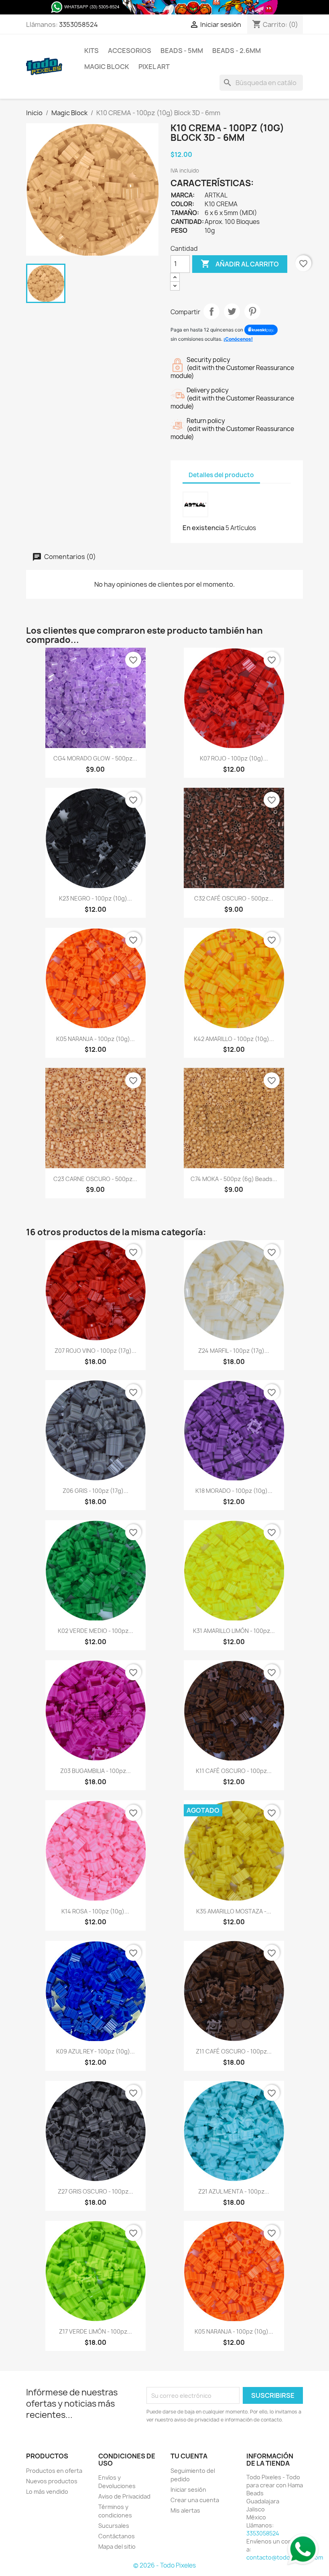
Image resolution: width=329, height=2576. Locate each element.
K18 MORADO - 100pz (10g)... (234, 1491)
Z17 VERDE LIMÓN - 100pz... (95, 2331)
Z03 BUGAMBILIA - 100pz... (95, 1771)
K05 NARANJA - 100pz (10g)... (95, 1039)
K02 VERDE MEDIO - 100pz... (95, 1631)
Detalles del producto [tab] (221, 475)
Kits (91, 51)
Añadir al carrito (240, 264)
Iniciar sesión (188, 2490)
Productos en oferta (54, 2471)
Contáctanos (117, 2536)
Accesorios (130, 51)
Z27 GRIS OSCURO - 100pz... (95, 2191)
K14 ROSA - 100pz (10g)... (95, 1911)
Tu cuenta (189, 2456)
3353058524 (78, 24)
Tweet (232, 311)
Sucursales (114, 2526)
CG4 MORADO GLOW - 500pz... (95, 758)
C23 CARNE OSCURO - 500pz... (95, 1179)
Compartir (211, 311)
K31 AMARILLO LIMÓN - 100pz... (234, 1631)
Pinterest (252, 311)
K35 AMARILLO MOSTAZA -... (234, 1911)
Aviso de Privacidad (124, 2496)
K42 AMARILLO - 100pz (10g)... (234, 1039)
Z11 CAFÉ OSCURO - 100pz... (234, 2051)
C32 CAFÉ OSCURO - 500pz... (234, 898)
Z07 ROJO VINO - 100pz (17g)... (95, 1351)
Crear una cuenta (195, 2500)
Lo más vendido (47, 2492)
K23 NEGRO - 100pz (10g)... (95, 898)
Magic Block (107, 67)
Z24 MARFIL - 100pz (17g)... (234, 1351)
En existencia (203, 528)
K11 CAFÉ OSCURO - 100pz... (234, 1771)
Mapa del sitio (117, 2547)
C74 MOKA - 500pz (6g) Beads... (234, 1179)
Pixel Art (154, 67)
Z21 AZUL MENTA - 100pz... (234, 2191)
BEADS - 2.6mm (237, 51)
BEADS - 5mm (182, 51)
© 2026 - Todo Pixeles (164, 2565)
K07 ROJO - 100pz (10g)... (234, 758)
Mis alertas (185, 2510)
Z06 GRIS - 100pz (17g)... (95, 1491)
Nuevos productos (52, 2481)
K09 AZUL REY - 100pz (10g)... (95, 2051)
